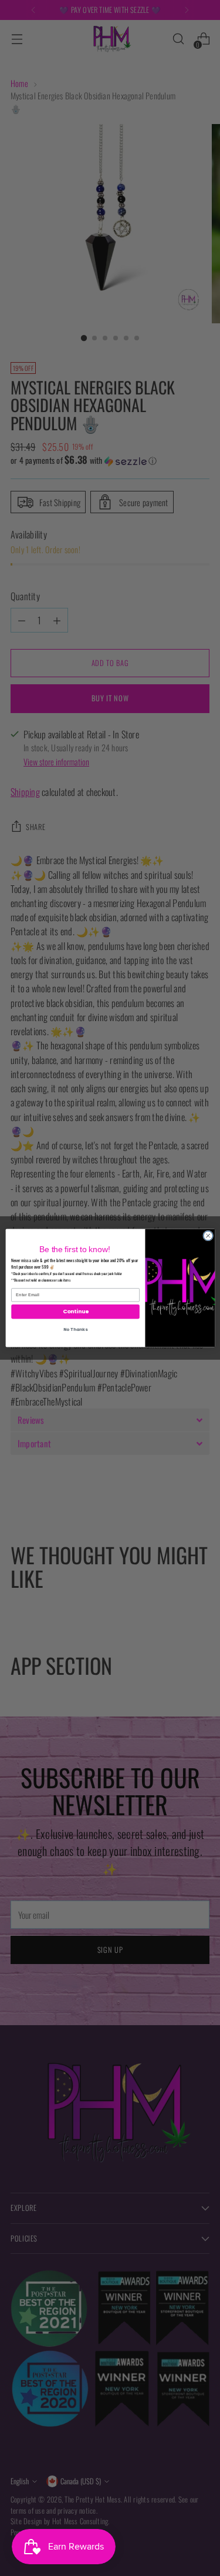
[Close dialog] (208, 1236)
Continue (75, 1312)
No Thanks (75, 1329)
